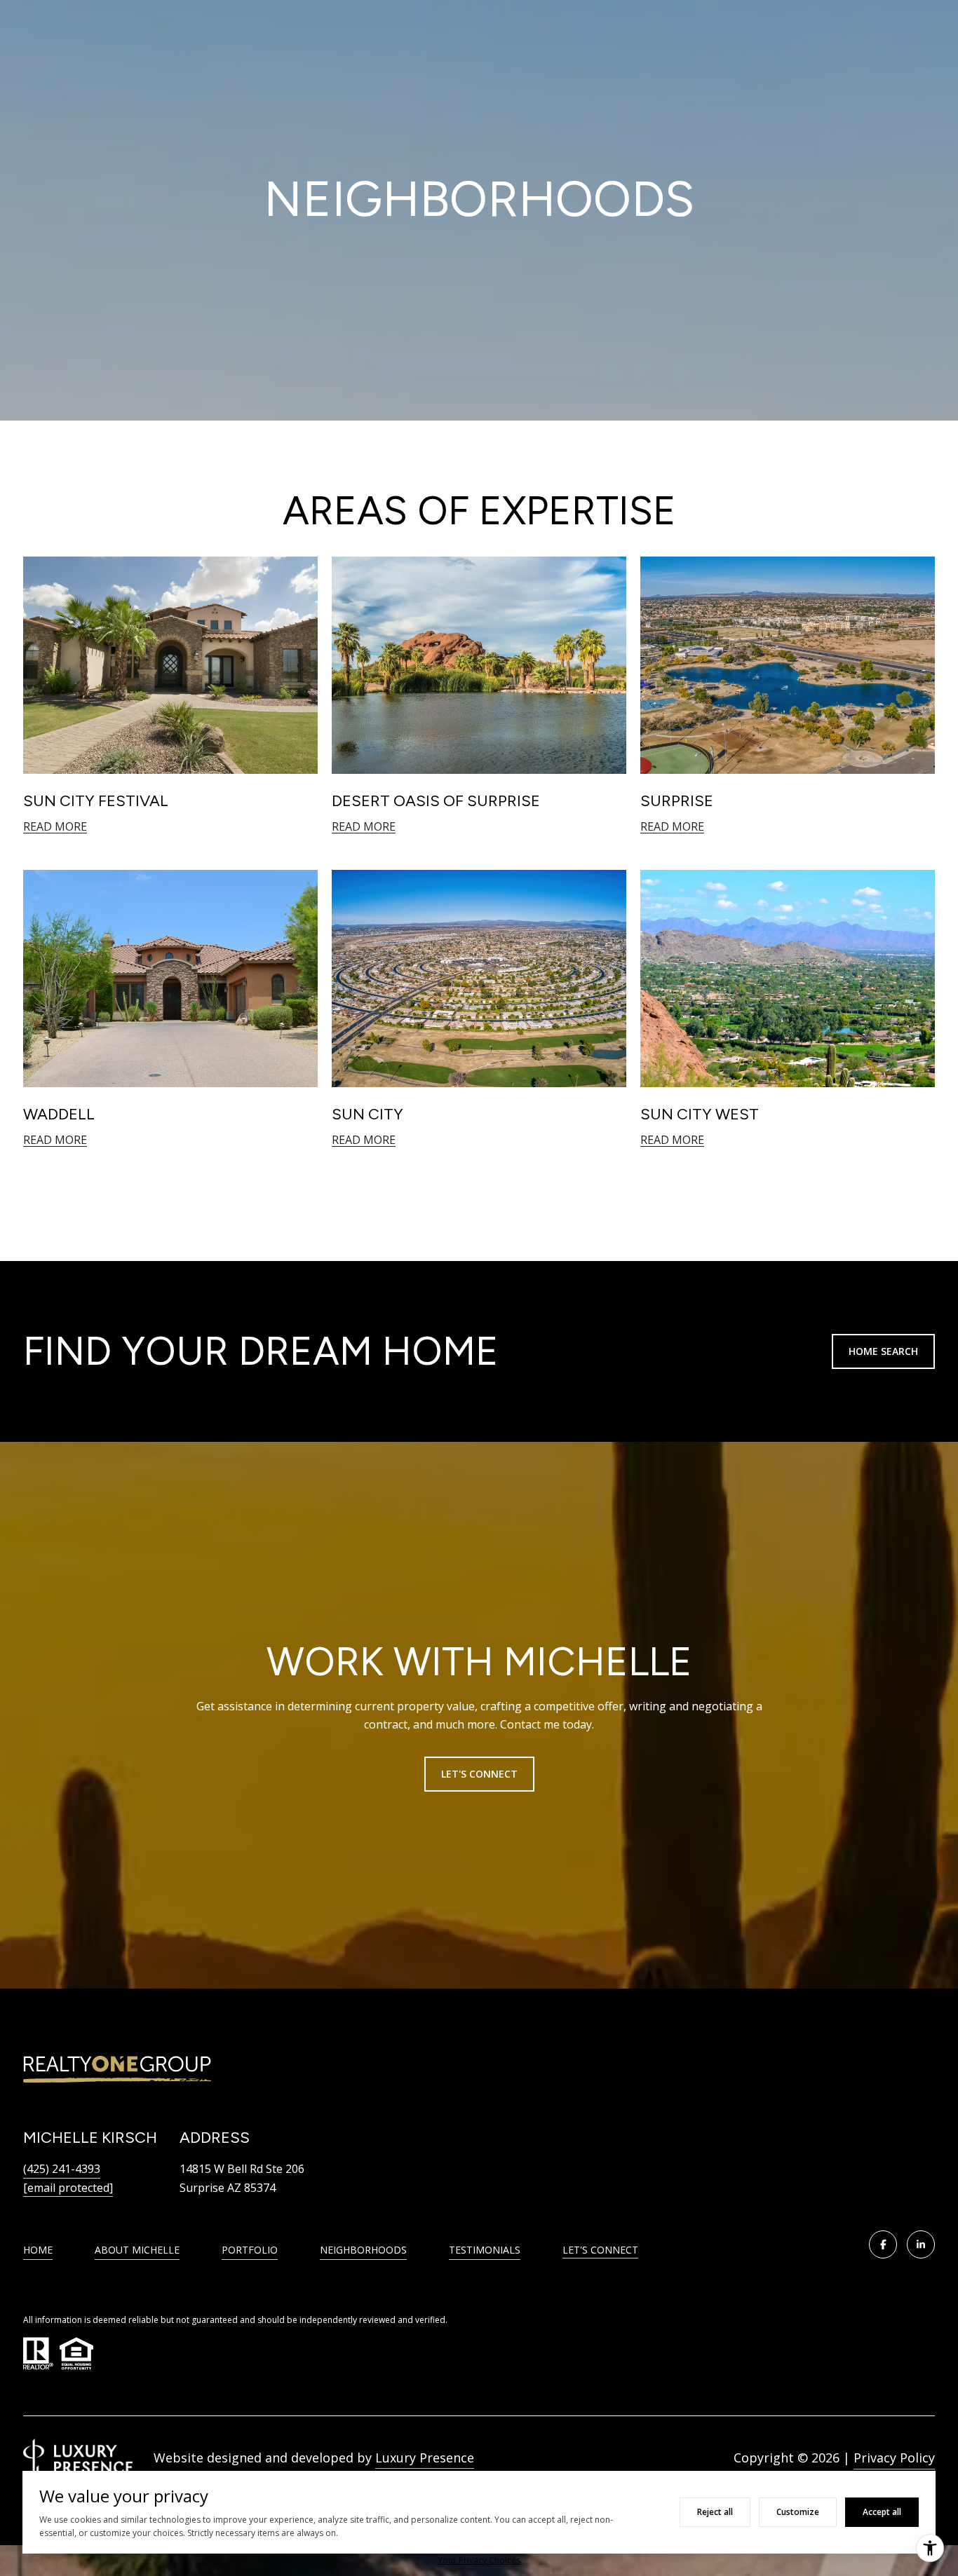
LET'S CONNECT (600, 2250)
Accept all (882, 2512)
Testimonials (485, 2250)
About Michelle (137, 2250)
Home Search (883, 1351)
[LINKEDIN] (921, 2244)
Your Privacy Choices (479, 2560)
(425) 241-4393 (62, 2169)
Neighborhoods (363, 2250)
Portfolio (250, 2250)
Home (38, 2250)
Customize (798, 2512)
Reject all (715, 2512)
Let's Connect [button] (479, 1774)
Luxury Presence (425, 2458)
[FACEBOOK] (883, 2244)
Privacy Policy (894, 2458)
